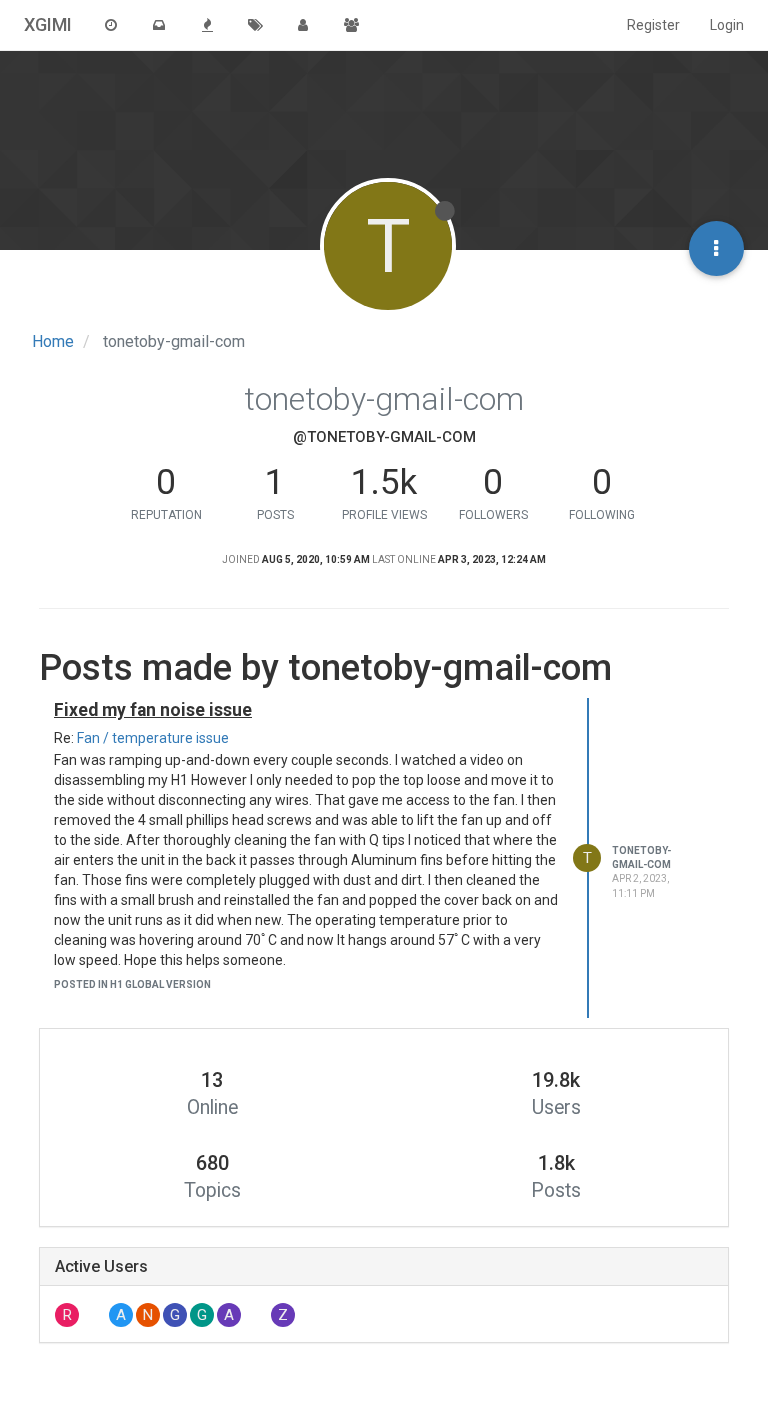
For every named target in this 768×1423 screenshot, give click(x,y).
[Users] (303, 25)
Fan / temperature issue (153, 738)
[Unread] (159, 25)
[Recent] (111, 25)
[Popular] (207, 25)
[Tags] (255, 25)
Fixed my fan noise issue (153, 710)
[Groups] (351, 25)
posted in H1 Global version (132, 984)
